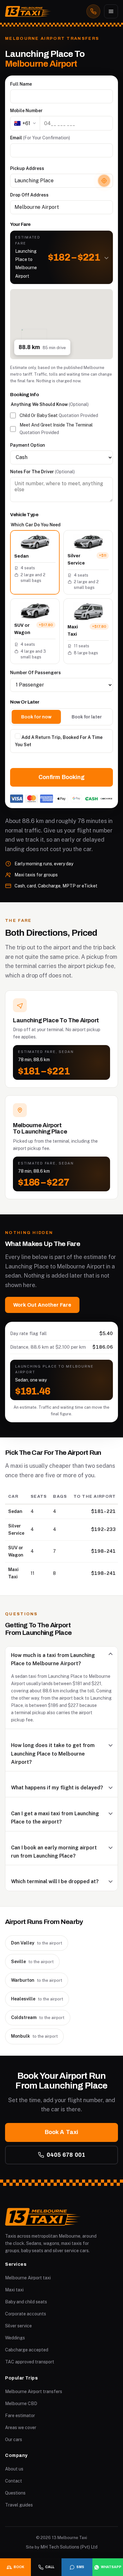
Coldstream (38, 2017)
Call (50, 2567)
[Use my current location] (104, 181)
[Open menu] (111, 11)
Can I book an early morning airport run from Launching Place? (54, 1852)
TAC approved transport (30, 2362)
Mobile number (26, 111)
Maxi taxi (14, 2290)
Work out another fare (42, 1305)
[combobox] (61, 181)
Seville (32, 1962)
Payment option (28, 445)
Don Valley (37, 1943)
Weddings (15, 2338)
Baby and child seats (26, 2302)
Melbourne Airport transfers (34, 2392)
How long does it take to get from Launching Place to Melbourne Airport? (53, 1754)
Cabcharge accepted (27, 2350)
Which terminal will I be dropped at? (55, 1881)
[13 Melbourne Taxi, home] (28, 11)
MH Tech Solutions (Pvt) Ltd (69, 2547)
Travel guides (19, 2505)
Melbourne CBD (21, 2404)
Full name (21, 84)
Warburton (37, 1980)
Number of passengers (35, 673)
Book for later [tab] (87, 717)
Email (40, 138)
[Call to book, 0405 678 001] (93, 11)
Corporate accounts (26, 2314)
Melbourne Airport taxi (28, 2278)
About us (14, 2469)
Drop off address (29, 195)
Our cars (14, 2440)
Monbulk (34, 2036)
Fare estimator (20, 2416)
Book (19, 2567)
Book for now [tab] (36, 717)
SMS (80, 2567)
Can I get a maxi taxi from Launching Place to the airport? (55, 1818)
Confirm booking (61, 777)
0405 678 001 (66, 2155)
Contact (14, 2481)
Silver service (18, 2326)
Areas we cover (21, 2428)
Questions (15, 2493)
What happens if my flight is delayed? (57, 1788)
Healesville (37, 1999)
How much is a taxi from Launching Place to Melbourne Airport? (53, 1659)
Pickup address (27, 168)
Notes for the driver (42, 472)
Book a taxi (61, 2132)
